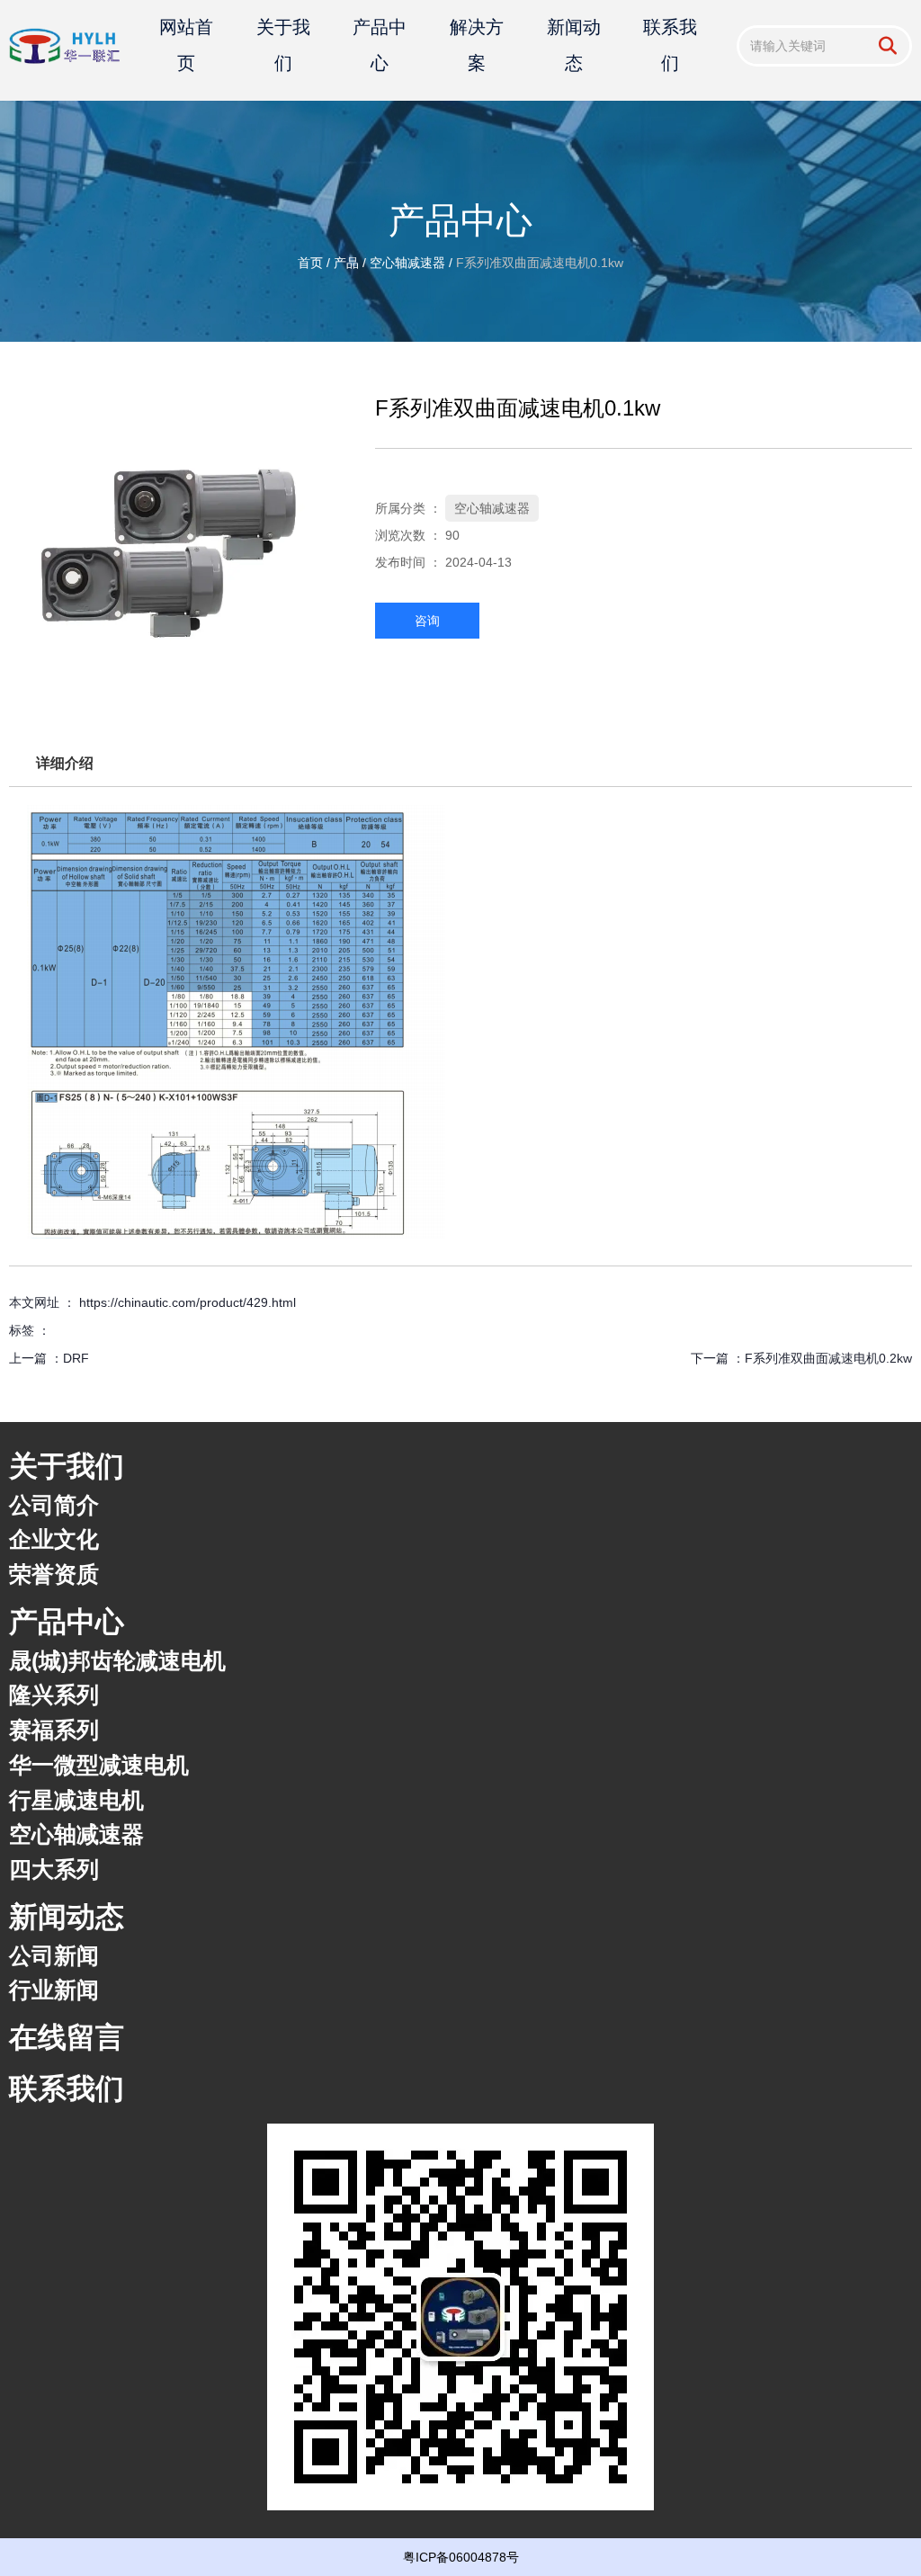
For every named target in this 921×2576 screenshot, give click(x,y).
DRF (76, 1358)
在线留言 (67, 2037)
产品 (346, 263)
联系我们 (670, 45)
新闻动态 (574, 45)
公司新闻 (54, 1955)
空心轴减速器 (407, 263)
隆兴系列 (54, 1695)
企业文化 (54, 1539)
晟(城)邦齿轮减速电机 (117, 1660)
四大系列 (54, 1869)
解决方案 (477, 45)
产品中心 (380, 45)
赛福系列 (54, 1730)
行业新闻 (54, 1990)
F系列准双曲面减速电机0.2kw (828, 1358)
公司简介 (54, 1505)
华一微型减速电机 (99, 1765)
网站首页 (186, 45)
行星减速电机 (76, 1800)
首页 (312, 263)
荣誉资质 (54, 1574)
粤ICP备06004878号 (461, 2557)
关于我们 (283, 45)
